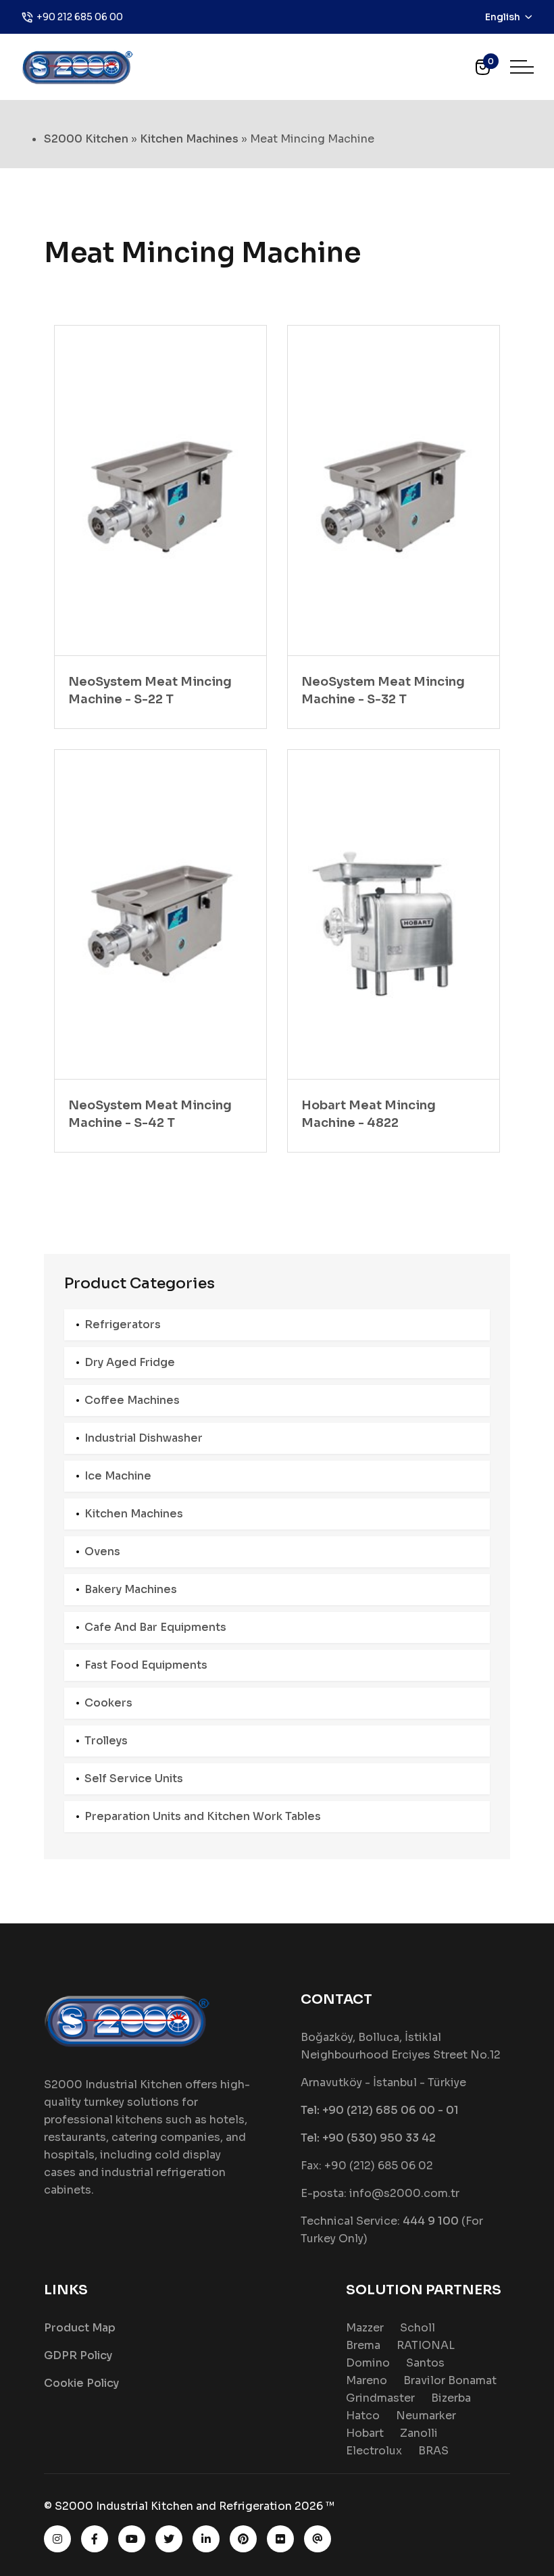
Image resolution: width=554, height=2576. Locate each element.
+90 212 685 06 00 (80, 17)
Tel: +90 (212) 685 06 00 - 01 (380, 2110)
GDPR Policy (78, 2355)
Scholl (418, 2328)
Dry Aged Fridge (130, 1362)
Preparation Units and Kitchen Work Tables (203, 1816)
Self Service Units (134, 1778)
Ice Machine (118, 1476)
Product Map (80, 2328)
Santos (425, 2363)
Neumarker (426, 2416)
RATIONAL (426, 2345)
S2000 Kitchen (86, 139)
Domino (368, 2363)
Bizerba (451, 2398)
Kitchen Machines (189, 139)
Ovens (102, 1551)
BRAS (433, 2451)
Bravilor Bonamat (450, 2380)
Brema (363, 2345)
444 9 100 (431, 2221)
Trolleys (106, 1741)
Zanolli (419, 2433)
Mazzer (365, 2328)
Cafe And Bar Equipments (155, 1627)
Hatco (363, 2416)
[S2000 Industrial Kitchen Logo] (78, 66)
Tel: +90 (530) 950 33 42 (368, 2138)
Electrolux (374, 2451)
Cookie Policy (81, 2383)
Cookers (108, 1703)
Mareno (367, 2380)
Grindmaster (380, 2398)
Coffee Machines (132, 1400)
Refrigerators (123, 1324)
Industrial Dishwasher (144, 1438)
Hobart (365, 2433)
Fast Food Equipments (146, 1665)
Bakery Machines (131, 1589)
